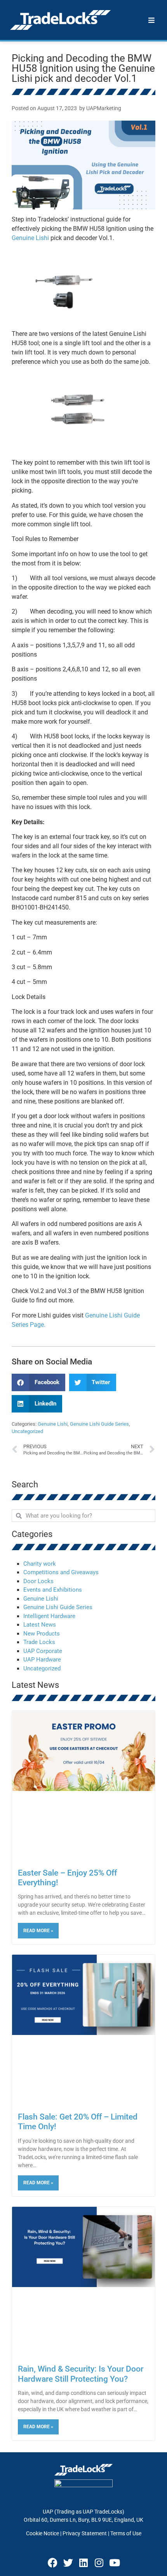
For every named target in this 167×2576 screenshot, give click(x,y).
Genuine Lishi (30, 238)
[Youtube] (115, 2562)
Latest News (40, 1625)
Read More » (38, 1931)
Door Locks (38, 1581)
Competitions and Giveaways (61, 1572)
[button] (38, 1382)
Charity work (40, 1564)
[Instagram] (99, 2562)
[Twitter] (68, 2562)
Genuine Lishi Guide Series (99, 1424)
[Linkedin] (83, 2562)
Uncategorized (27, 1431)
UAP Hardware (42, 1660)
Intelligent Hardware (49, 1616)
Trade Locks (39, 1642)
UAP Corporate (43, 1651)
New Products (42, 1634)
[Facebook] (52, 2562)
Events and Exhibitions (53, 1590)
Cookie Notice (43, 2533)
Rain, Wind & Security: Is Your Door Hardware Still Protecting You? (81, 2374)
